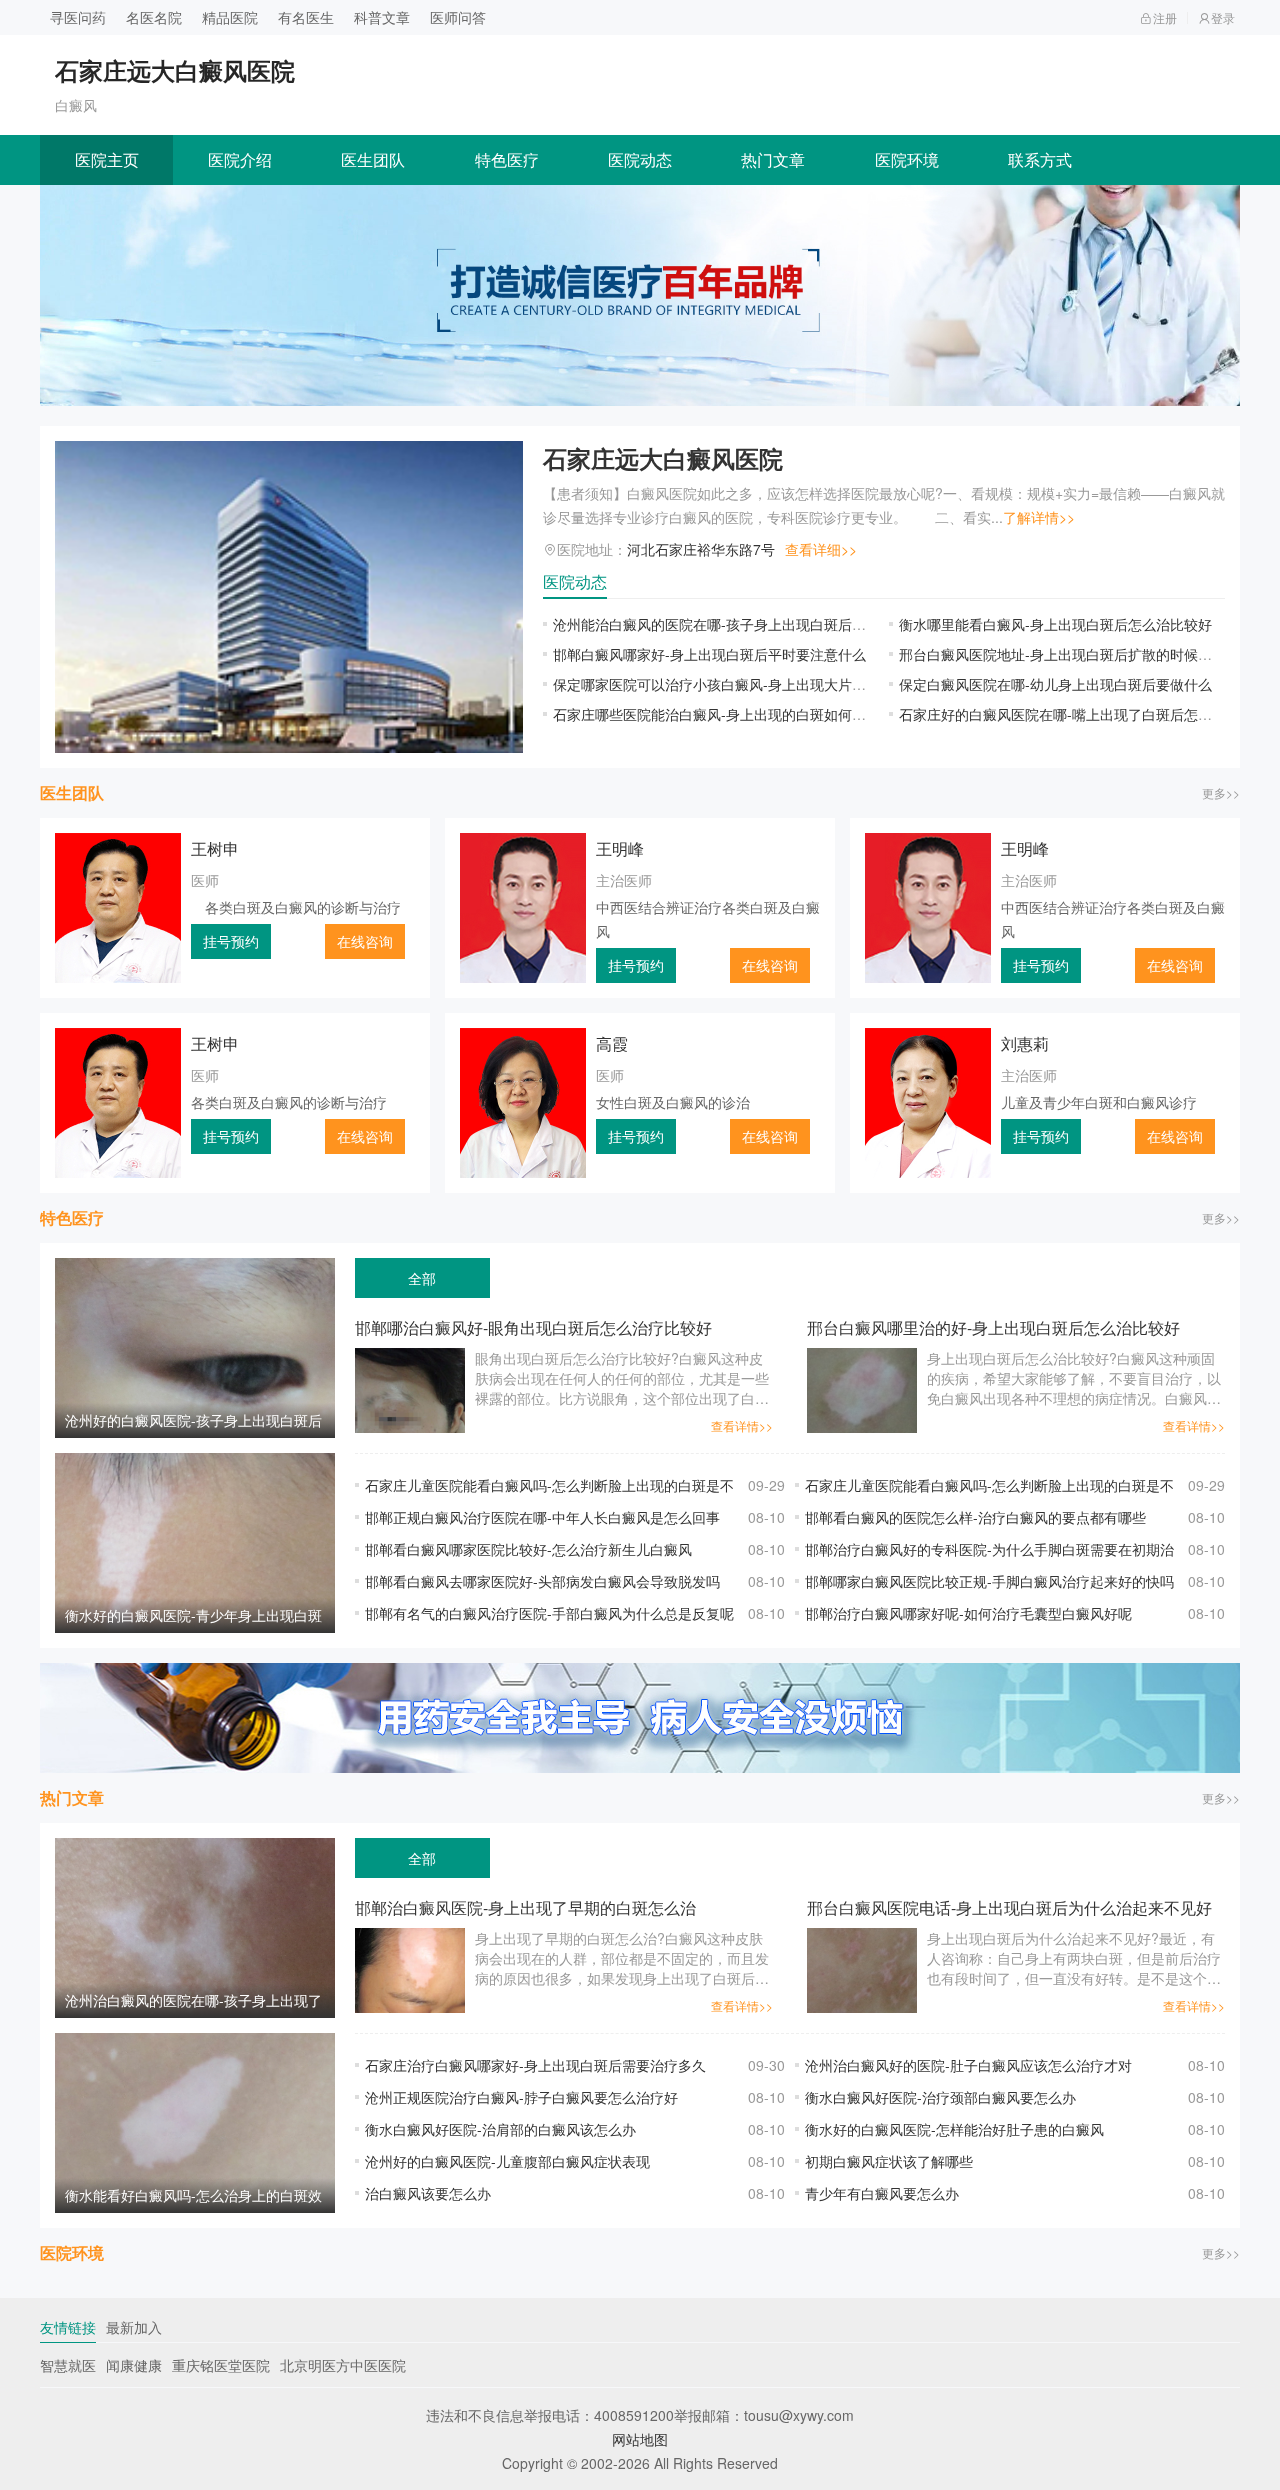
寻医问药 (78, 17)
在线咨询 (365, 941)
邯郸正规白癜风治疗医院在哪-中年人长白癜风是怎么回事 (542, 1517)
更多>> (1221, 792)
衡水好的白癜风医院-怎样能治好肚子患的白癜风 (954, 2129)
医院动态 (640, 159)
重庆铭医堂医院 (221, 2365)
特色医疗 (507, 159)
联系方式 (1040, 159)
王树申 (215, 848)
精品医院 (230, 17)
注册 (1165, 17)
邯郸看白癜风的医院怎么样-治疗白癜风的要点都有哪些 (975, 1517)
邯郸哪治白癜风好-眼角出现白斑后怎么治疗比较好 (533, 1327)
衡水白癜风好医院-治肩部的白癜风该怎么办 (500, 2129)
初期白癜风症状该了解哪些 (889, 2161)
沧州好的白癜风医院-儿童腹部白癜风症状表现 (507, 2161)
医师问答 (458, 17)
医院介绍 (240, 159)
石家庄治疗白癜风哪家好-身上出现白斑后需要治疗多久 (535, 2065)
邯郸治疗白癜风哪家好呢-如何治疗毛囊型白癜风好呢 (968, 1613)
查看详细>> (821, 549)
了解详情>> (1039, 517)
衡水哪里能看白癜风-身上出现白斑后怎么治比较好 (1055, 624)
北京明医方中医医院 (343, 2365)
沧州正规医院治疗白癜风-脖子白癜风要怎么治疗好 (521, 2097)
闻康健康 (134, 2365)
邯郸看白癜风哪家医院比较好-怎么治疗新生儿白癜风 (528, 1549)
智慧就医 (68, 2365)
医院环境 (907, 159)
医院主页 (107, 159)
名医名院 (154, 17)
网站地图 (640, 2439)
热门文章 (773, 159)
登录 (1223, 17)
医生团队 (373, 159)
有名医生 (306, 17)
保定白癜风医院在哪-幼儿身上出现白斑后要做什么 (1055, 684)
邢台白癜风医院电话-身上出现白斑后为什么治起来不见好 (1009, 1907)
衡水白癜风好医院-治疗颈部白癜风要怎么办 (940, 2097)
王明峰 (620, 848)
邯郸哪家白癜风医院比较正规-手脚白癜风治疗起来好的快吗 (989, 1581)
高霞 (612, 1043)
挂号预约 (231, 941)
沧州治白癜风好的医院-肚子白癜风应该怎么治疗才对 (968, 2065)
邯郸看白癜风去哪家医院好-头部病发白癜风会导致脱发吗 (542, 1581)
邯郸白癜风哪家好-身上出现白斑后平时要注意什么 (709, 654)
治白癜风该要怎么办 (428, 2193)
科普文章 (382, 17)
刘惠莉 (1025, 1043)
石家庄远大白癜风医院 (663, 458)
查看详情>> (742, 1425)
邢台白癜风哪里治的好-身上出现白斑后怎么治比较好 (993, 1327)
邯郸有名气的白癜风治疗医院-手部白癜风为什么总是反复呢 (549, 1613)
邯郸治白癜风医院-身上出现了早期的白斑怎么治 (525, 1907)
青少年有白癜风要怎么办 (882, 2193)
